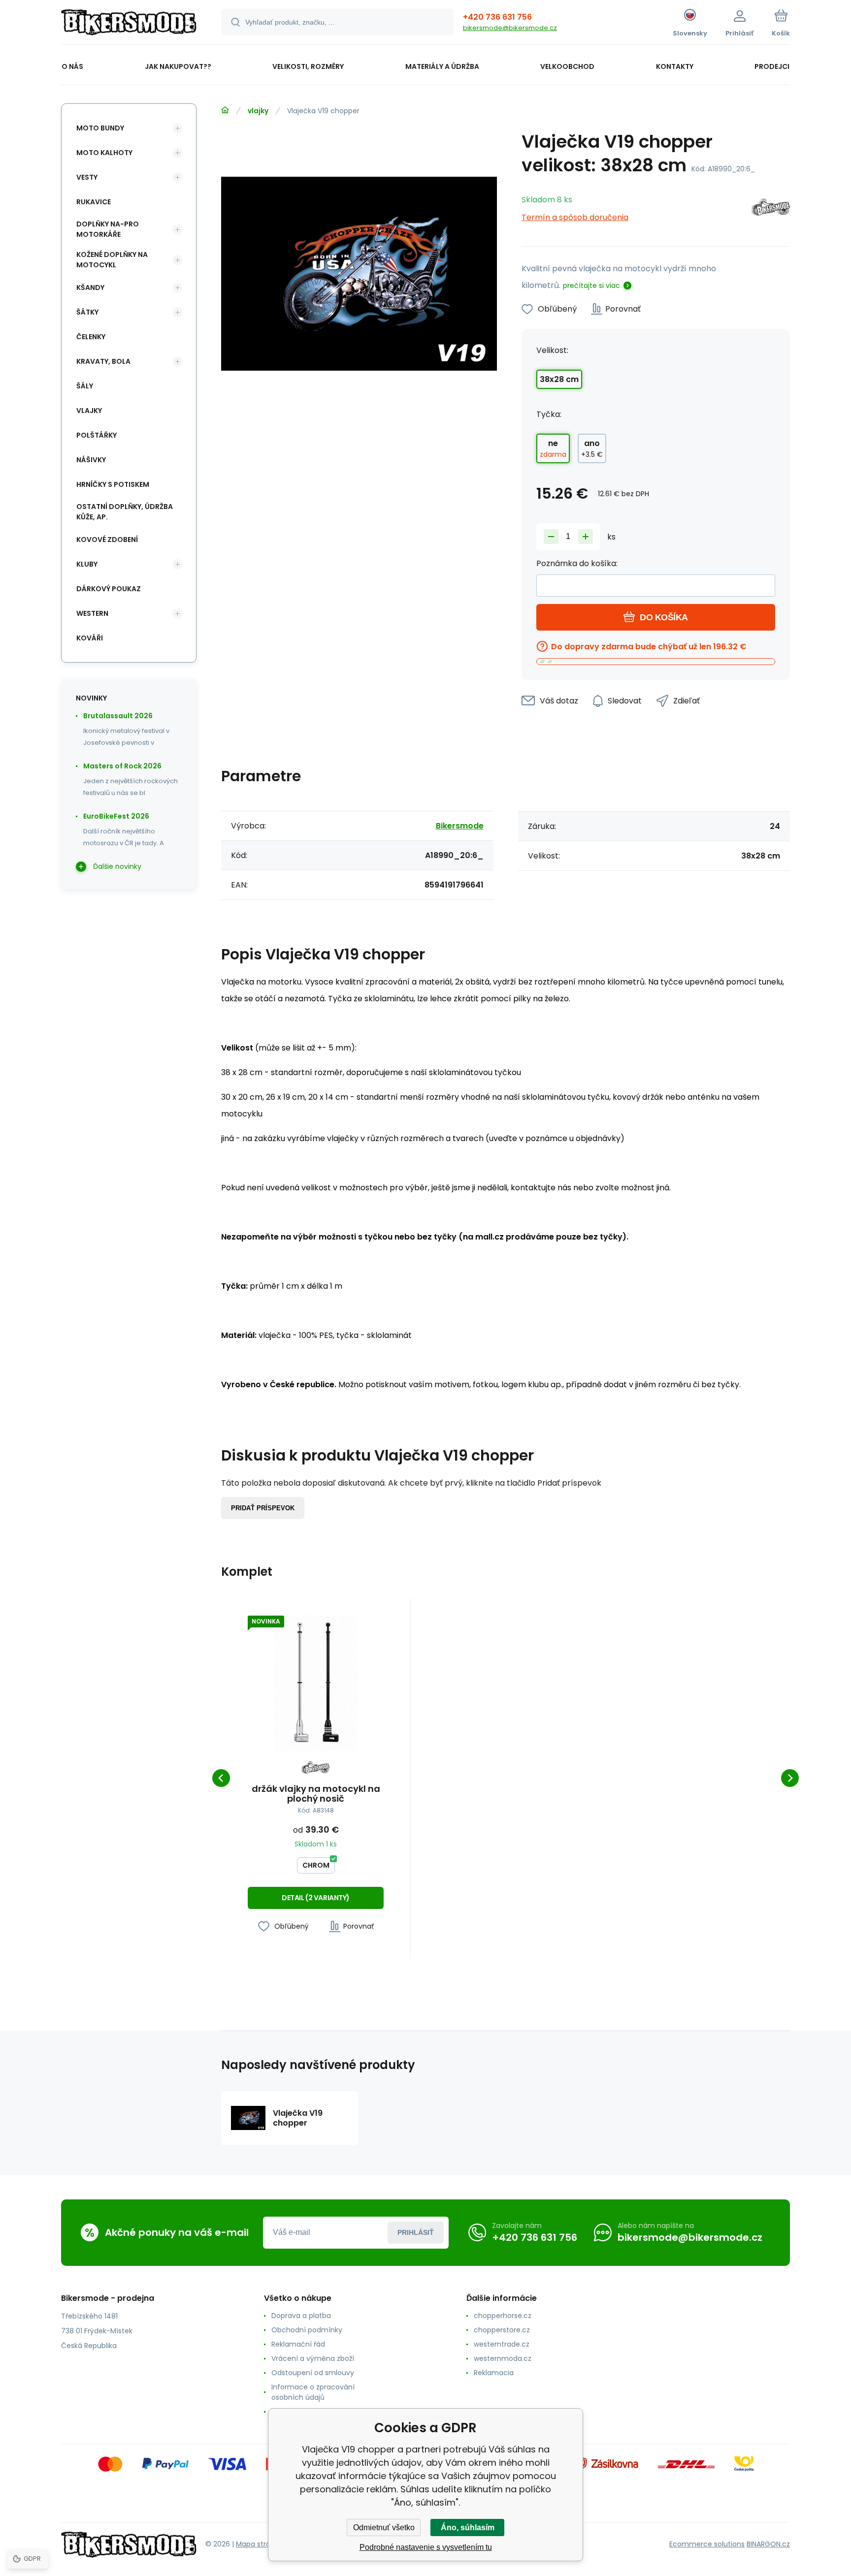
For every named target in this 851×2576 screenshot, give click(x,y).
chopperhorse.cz (503, 2316)
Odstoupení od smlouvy (313, 2373)
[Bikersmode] (771, 209)
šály (85, 386)
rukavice (94, 202)
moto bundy (100, 128)
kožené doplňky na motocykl (112, 260)
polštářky (97, 435)
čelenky (91, 337)
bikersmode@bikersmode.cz (510, 28)
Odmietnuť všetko (384, 2528)
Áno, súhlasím (468, 2528)
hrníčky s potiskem (113, 484)
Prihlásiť (416, 2232)
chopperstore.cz (502, 2330)
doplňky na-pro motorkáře (108, 229)
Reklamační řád (298, 2344)
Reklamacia (494, 2373)
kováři (90, 638)
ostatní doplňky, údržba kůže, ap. (125, 512)
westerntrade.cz (502, 2344)
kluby (87, 564)
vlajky (258, 111)
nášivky (91, 460)
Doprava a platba (301, 2316)
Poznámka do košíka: (577, 563)
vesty (87, 177)
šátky (87, 312)
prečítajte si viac (591, 286)
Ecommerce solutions (707, 2544)
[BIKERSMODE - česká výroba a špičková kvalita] (225, 110)
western (92, 613)
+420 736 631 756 (497, 17)
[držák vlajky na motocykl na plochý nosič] (316, 1683)
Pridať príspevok (263, 1508)
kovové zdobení (107, 540)
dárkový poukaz (109, 589)
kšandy (90, 287)
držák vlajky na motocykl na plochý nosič (316, 1794)
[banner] (129, 24)
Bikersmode (460, 826)
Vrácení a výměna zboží (313, 2358)
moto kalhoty (104, 153)
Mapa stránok (259, 2544)
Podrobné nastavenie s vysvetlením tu (426, 2547)
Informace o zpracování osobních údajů (313, 2392)
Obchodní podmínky (307, 2330)
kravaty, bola (103, 361)
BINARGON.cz (768, 2544)
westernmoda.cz (503, 2358)
